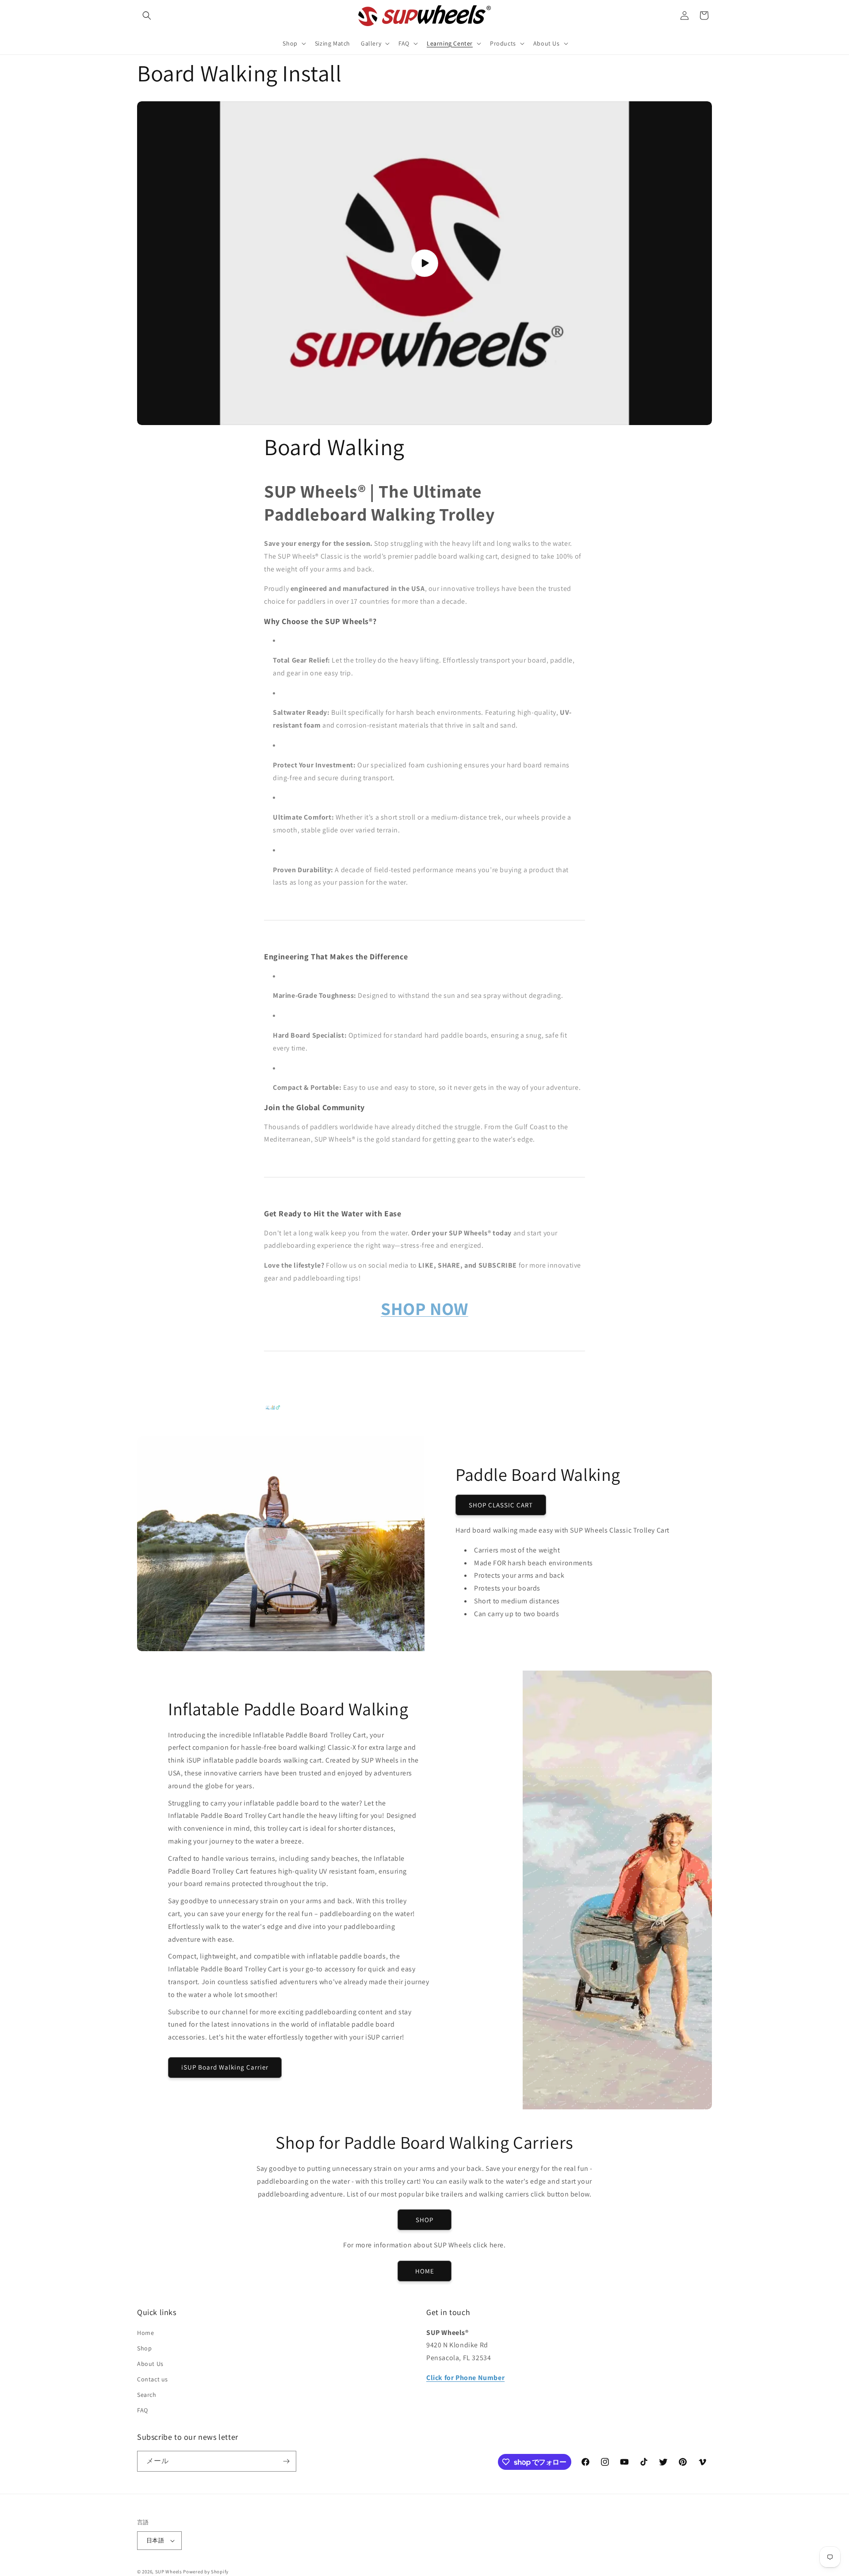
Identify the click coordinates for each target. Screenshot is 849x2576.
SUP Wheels (169, 2572)
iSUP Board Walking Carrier (225, 2068)
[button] (147, 15)
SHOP (424, 2220)
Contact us (153, 2379)
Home (145, 2333)
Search (147, 2395)
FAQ (143, 2411)
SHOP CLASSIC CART (501, 1505)
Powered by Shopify (206, 2572)
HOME (425, 2271)
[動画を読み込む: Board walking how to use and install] (424, 263)
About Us (150, 2364)
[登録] (286, 2461)
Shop (144, 2348)
